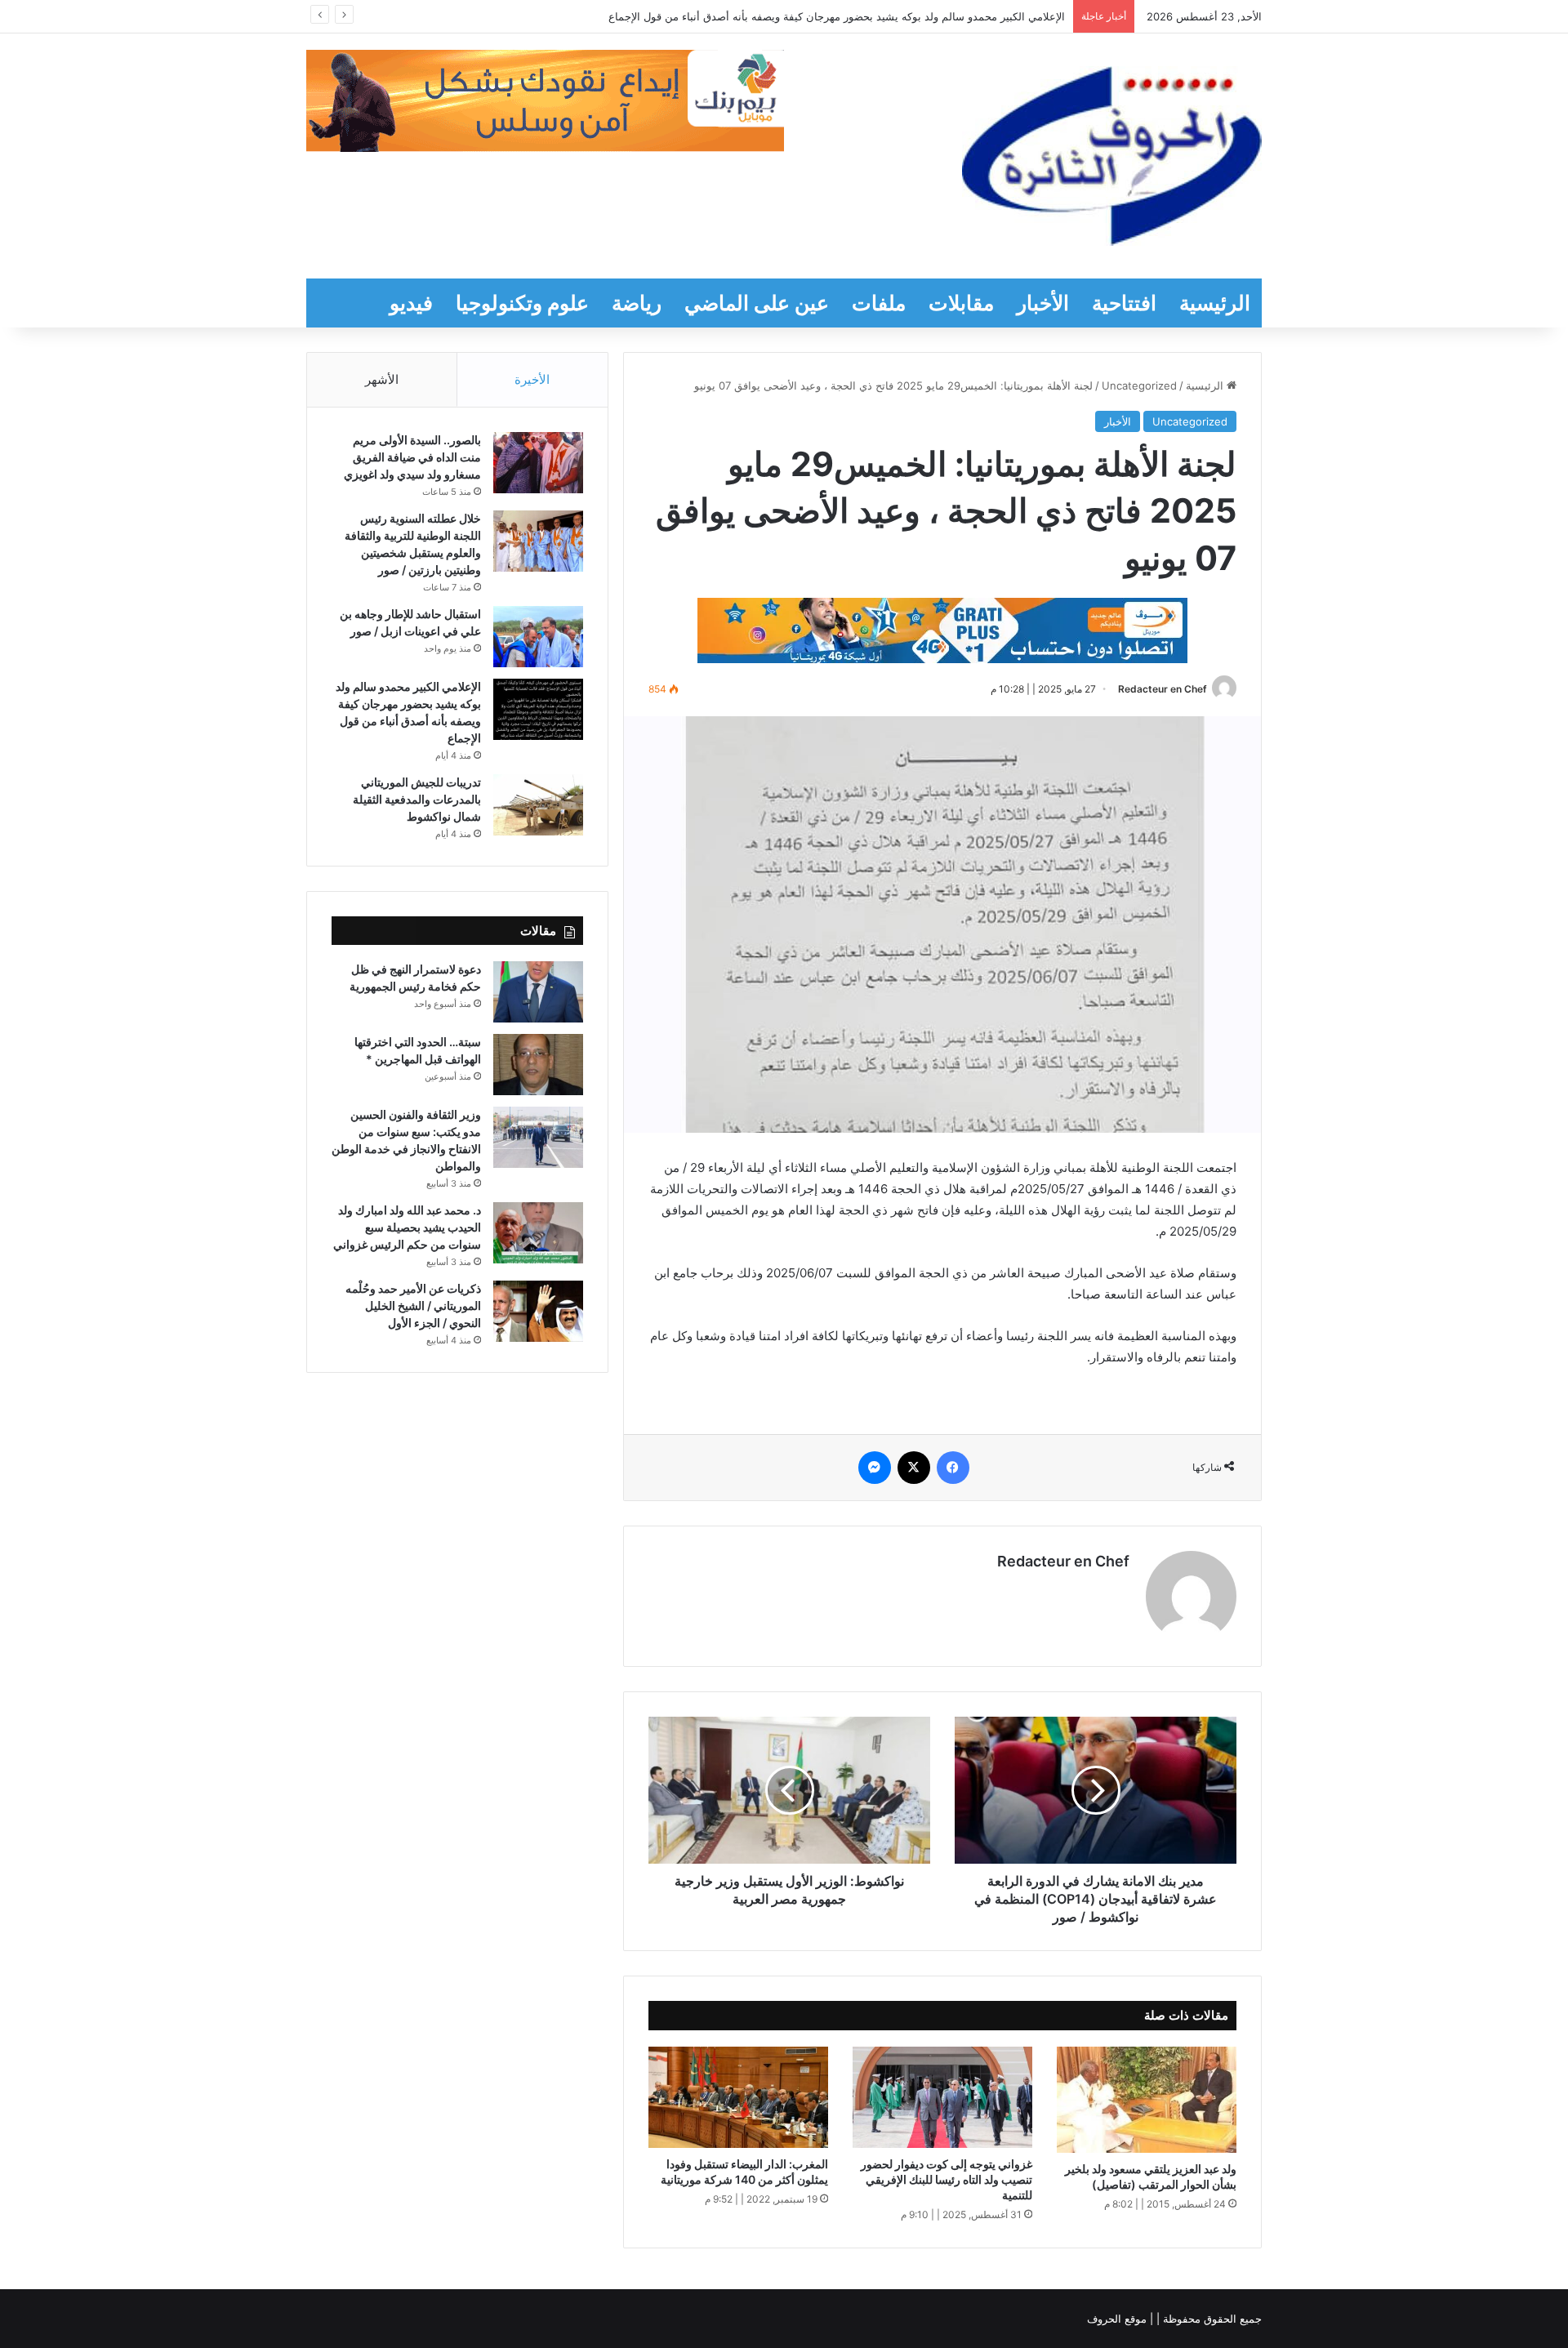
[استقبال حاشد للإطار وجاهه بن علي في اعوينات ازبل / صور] (538, 637)
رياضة (637, 303)
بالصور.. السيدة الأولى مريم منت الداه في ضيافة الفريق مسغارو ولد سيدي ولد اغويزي (412, 457)
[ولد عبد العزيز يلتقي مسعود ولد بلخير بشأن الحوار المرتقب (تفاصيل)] (1147, 2100)
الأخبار (1043, 303)
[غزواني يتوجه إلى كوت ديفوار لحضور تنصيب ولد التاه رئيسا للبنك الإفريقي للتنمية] (942, 2097)
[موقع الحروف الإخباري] (1112, 156)
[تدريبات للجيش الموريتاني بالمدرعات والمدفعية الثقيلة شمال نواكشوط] (538, 805)
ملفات (879, 303)
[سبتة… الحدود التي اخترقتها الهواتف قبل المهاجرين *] (538, 1065)
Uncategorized (1139, 385)
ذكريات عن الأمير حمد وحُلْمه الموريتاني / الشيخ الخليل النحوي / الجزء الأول (413, 1305)
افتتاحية (1124, 303)
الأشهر (382, 379)
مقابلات (961, 303)
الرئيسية (1215, 303)
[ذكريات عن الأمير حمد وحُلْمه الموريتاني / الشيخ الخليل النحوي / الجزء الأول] (538, 1311)
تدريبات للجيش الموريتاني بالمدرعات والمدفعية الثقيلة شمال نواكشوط (417, 799)
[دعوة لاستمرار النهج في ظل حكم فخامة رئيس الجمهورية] (538, 992)
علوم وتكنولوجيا (522, 303)
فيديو (411, 303)
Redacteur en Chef (1163, 689)
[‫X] (914, 1468)
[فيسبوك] (953, 1468)
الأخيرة (532, 379)
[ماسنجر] (875, 1468)
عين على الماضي (757, 303)
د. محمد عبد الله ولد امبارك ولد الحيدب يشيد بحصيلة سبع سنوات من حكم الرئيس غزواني (407, 1227)
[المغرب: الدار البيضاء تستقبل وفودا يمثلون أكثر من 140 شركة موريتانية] (738, 2097)
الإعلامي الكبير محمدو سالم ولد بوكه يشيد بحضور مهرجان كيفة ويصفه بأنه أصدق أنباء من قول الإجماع (837, 16)
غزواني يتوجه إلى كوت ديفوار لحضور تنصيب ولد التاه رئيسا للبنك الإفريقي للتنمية (947, 2179)
